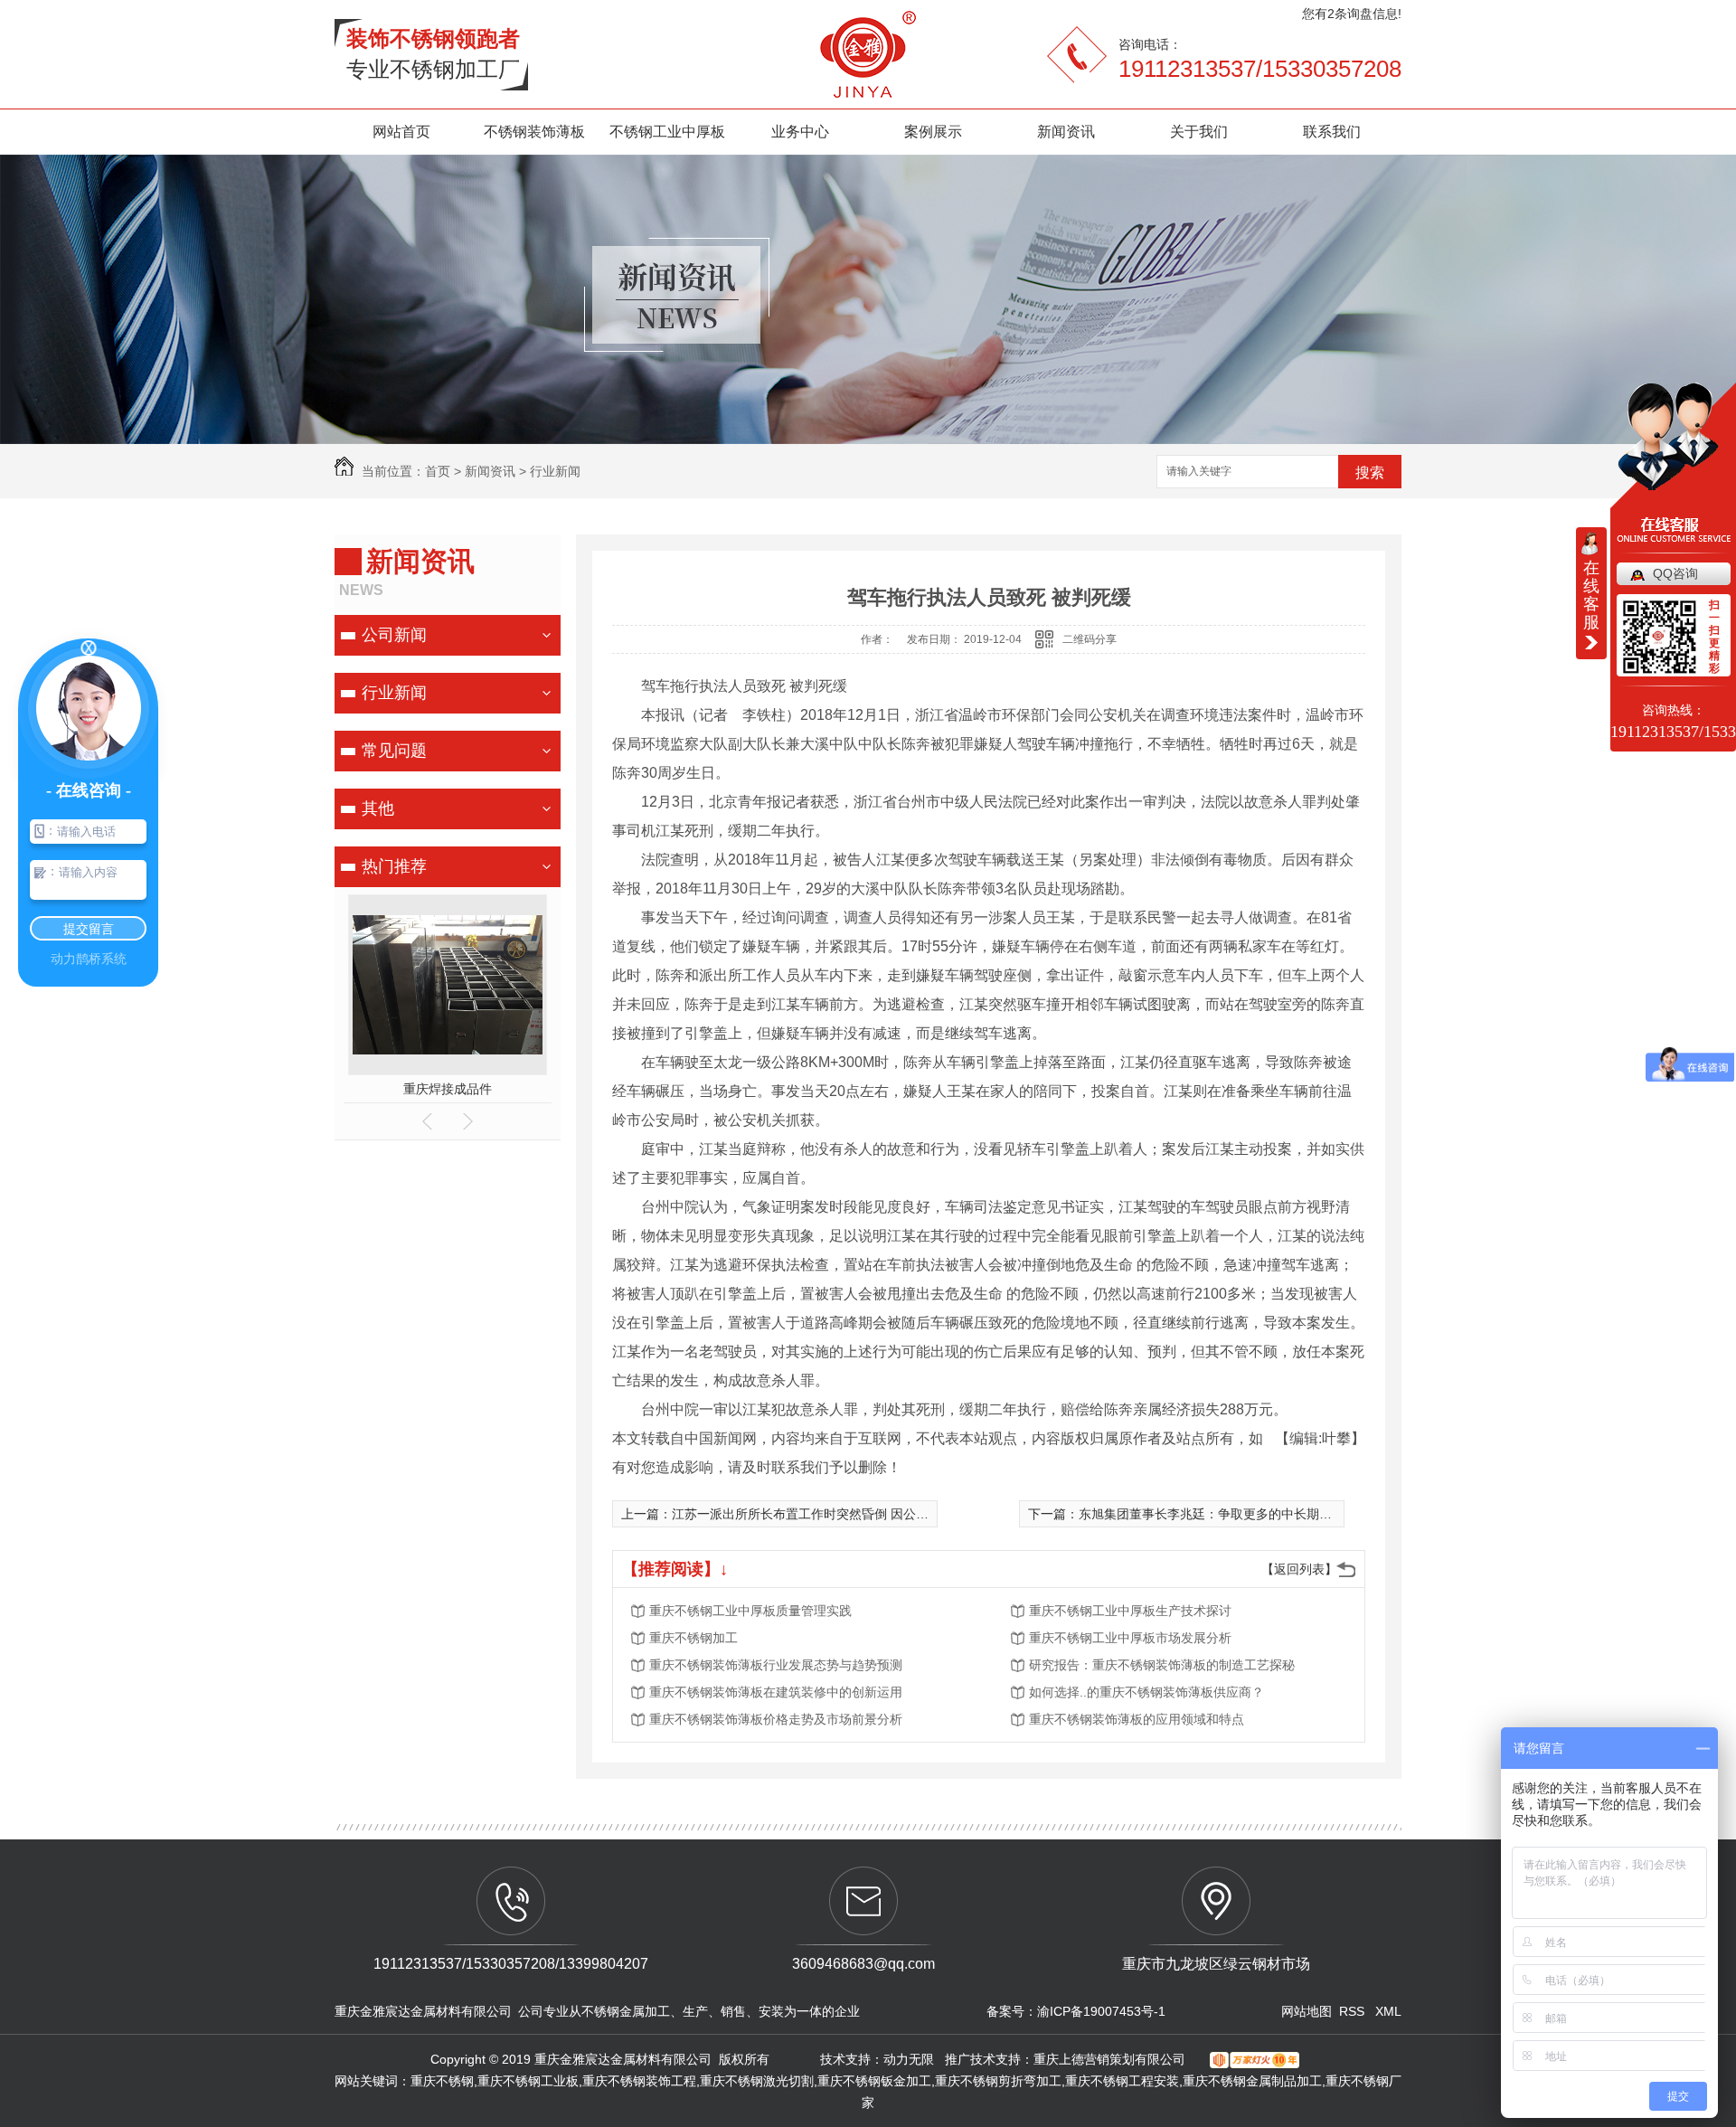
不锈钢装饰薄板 (534, 132)
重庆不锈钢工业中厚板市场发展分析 (1130, 1638)
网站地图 (1307, 2011)
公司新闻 (394, 635)
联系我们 (1332, 132)
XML (1388, 2011)
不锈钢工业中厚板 (667, 132)
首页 (438, 471)
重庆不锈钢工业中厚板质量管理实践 (750, 1611)
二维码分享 (1090, 639)
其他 (378, 808)
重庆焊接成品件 (448, 1089)
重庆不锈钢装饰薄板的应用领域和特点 (1137, 1719)
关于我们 (1199, 132)
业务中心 (800, 132)
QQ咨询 (1675, 573)
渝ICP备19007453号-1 (1101, 2011)
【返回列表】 (1299, 1569)
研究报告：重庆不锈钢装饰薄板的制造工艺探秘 (1162, 1665)
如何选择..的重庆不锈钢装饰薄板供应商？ (1146, 1692)
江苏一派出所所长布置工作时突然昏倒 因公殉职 (807, 1514)
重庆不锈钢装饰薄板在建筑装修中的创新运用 (776, 1692)
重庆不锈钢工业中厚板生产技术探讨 (1130, 1611)
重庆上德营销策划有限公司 (1111, 2059)
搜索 (1370, 473)
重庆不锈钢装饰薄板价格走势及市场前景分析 (776, 1719)
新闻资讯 (1066, 132)
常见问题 (394, 751)
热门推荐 (394, 866)
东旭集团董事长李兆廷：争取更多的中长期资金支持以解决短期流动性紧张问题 (1300, 1514)
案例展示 (933, 132)
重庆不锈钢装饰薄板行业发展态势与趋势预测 (776, 1665)
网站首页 (401, 132)
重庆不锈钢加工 (693, 1638)
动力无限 (909, 2059)
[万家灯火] (1248, 2059)
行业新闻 (555, 471)
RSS (1354, 2011)
